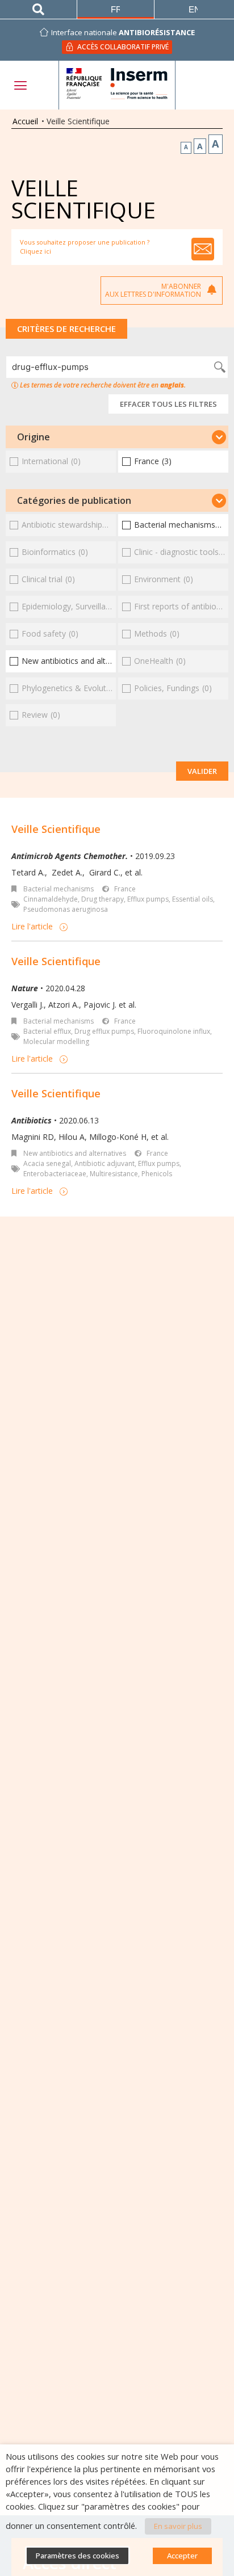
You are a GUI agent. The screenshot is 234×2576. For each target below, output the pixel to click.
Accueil (25, 121)
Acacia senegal (47, 1163)
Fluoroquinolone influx (174, 1031)
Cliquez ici (35, 251)
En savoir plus (178, 2526)
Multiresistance (114, 1174)
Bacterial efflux (47, 1031)
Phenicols (157, 1174)
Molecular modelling (56, 1041)
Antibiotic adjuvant (105, 1163)
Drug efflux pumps (104, 1031)
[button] (117, 437)
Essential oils (193, 899)
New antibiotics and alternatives (75, 1153)
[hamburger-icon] (20, 85)
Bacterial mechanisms (58, 889)
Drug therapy (103, 899)
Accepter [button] (182, 2556)
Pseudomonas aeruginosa (66, 909)
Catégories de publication (74, 500)
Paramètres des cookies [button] (78, 2556)
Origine (34, 437)
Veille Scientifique (56, 829)
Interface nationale (123, 32)
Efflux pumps (148, 899)
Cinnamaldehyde (51, 899)
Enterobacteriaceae (55, 1174)
